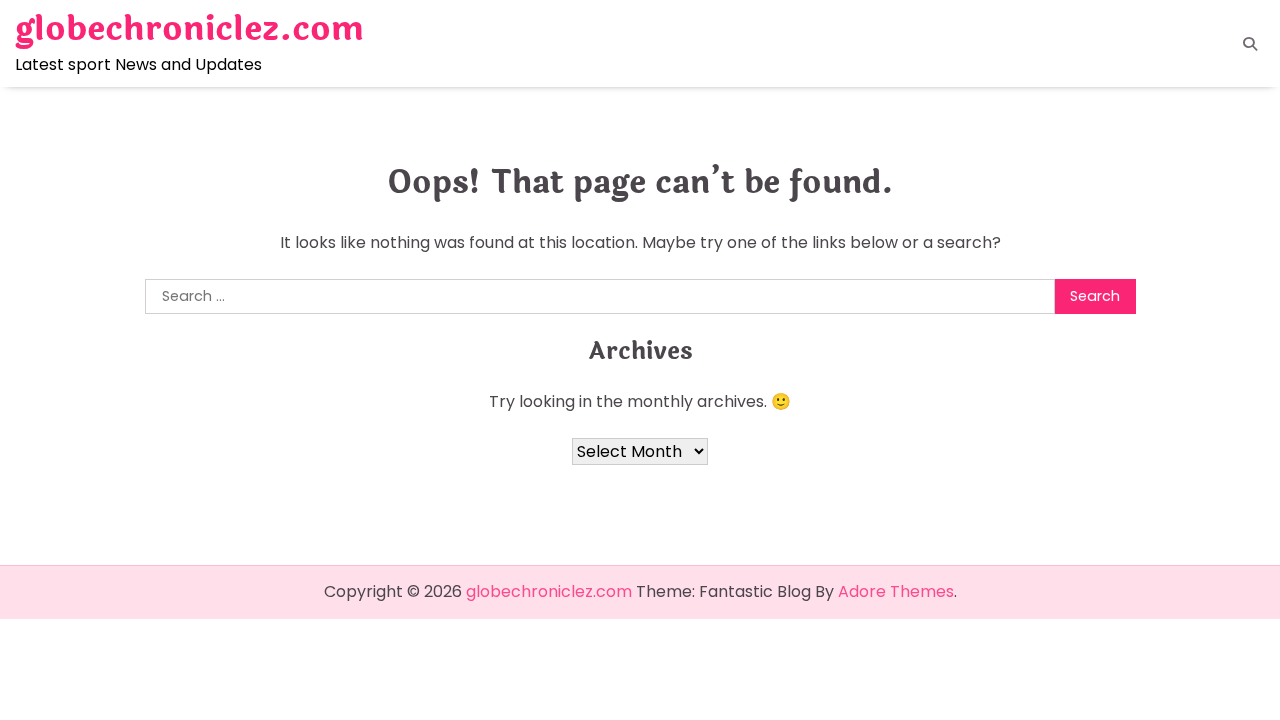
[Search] (1250, 44)
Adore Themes (896, 591)
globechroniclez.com (189, 29)
